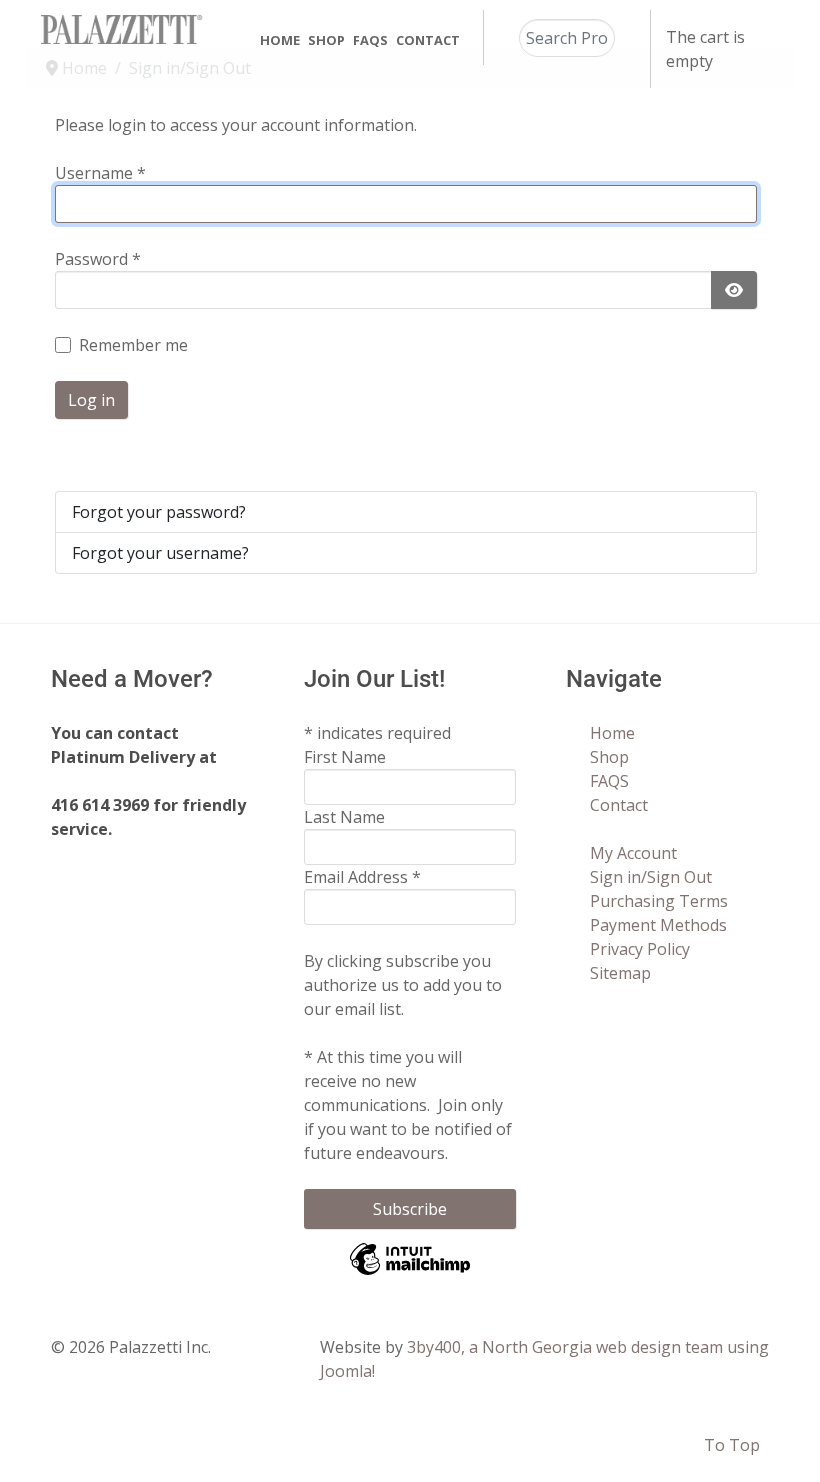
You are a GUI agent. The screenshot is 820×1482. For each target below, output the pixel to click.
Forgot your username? (160, 553)
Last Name (344, 817)
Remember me (133, 345)
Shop (609, 757)
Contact (619, 805)
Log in (91, 400)
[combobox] (567, 38)
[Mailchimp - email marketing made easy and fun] (409, 1273)
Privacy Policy (640, 949)
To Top (732, 1445)
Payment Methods (658, 925)
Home (612, 733)
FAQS (609, 781)
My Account (633, 853)
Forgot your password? (159, 512)
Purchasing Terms (659, 901)
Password (98, 259)
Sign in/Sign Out (651, 877)
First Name (345, 757)
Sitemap (620, 973)
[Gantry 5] (122, 29)
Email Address (362, 877)
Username (100, 173)
